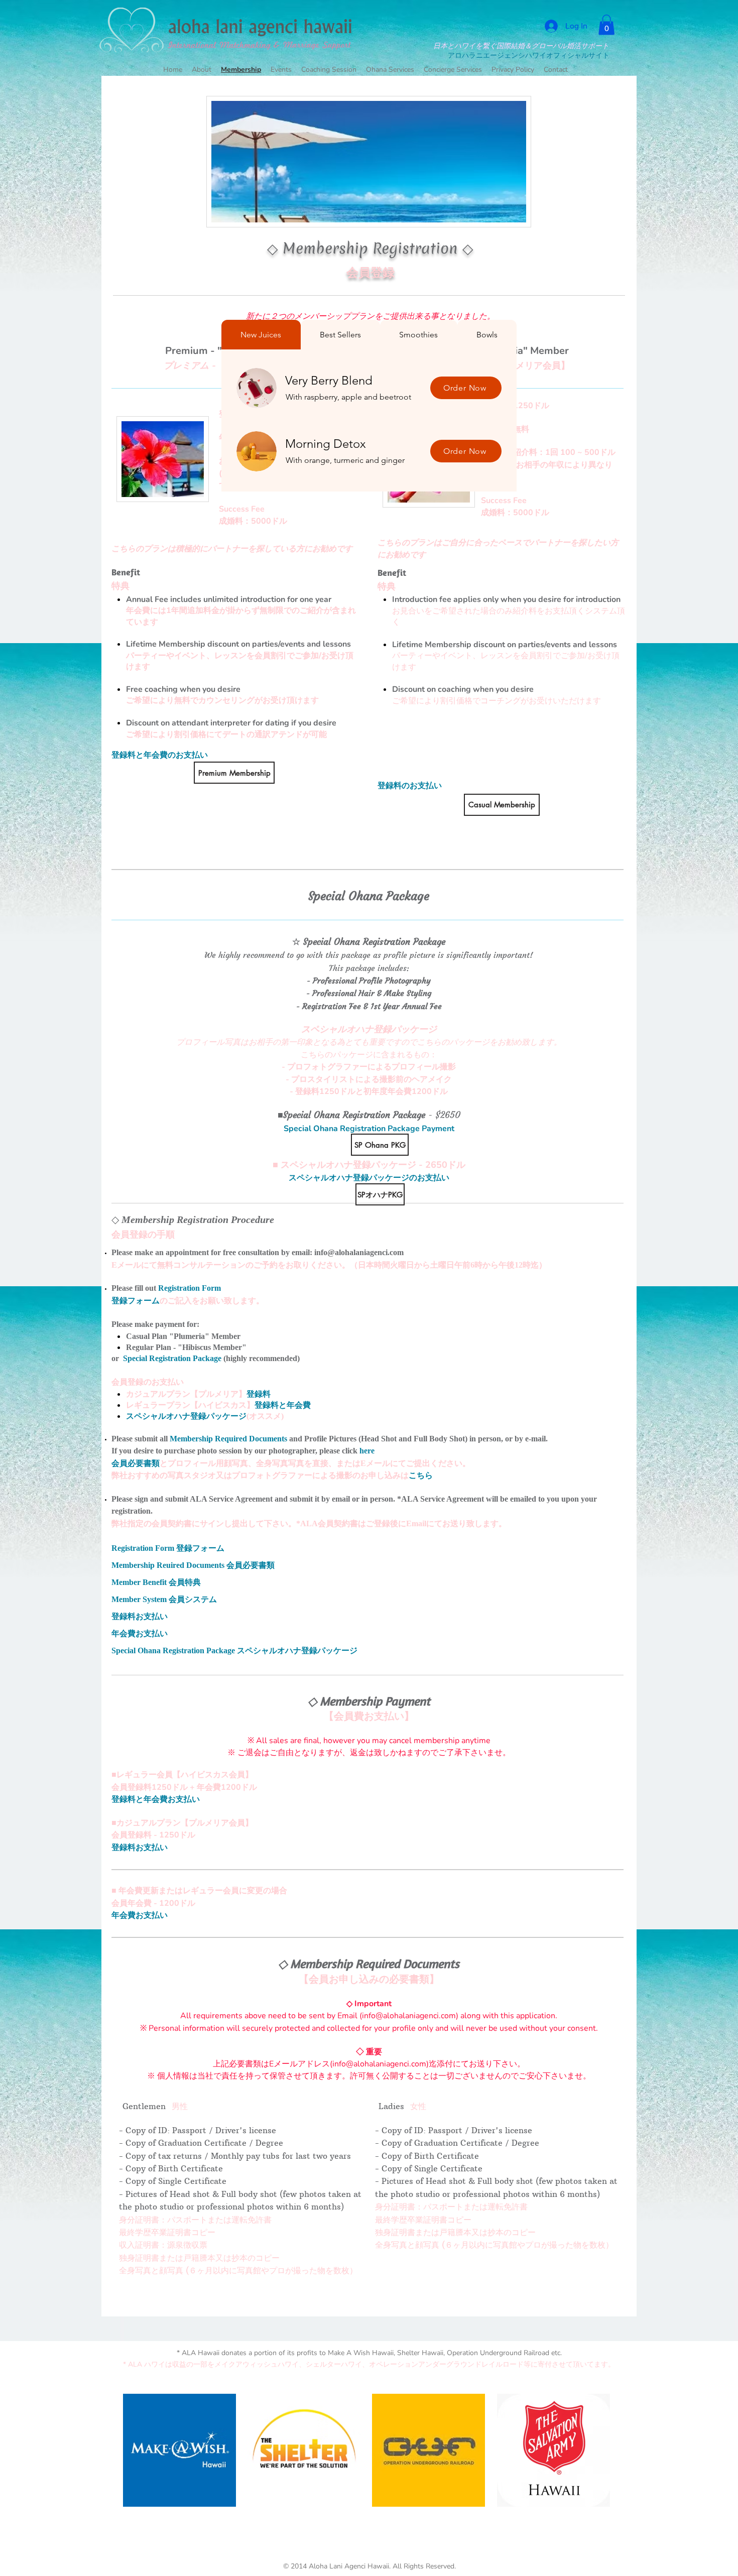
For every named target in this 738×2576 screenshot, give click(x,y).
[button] (606, 25)
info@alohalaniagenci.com (359, 1252)
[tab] (261, 335)
